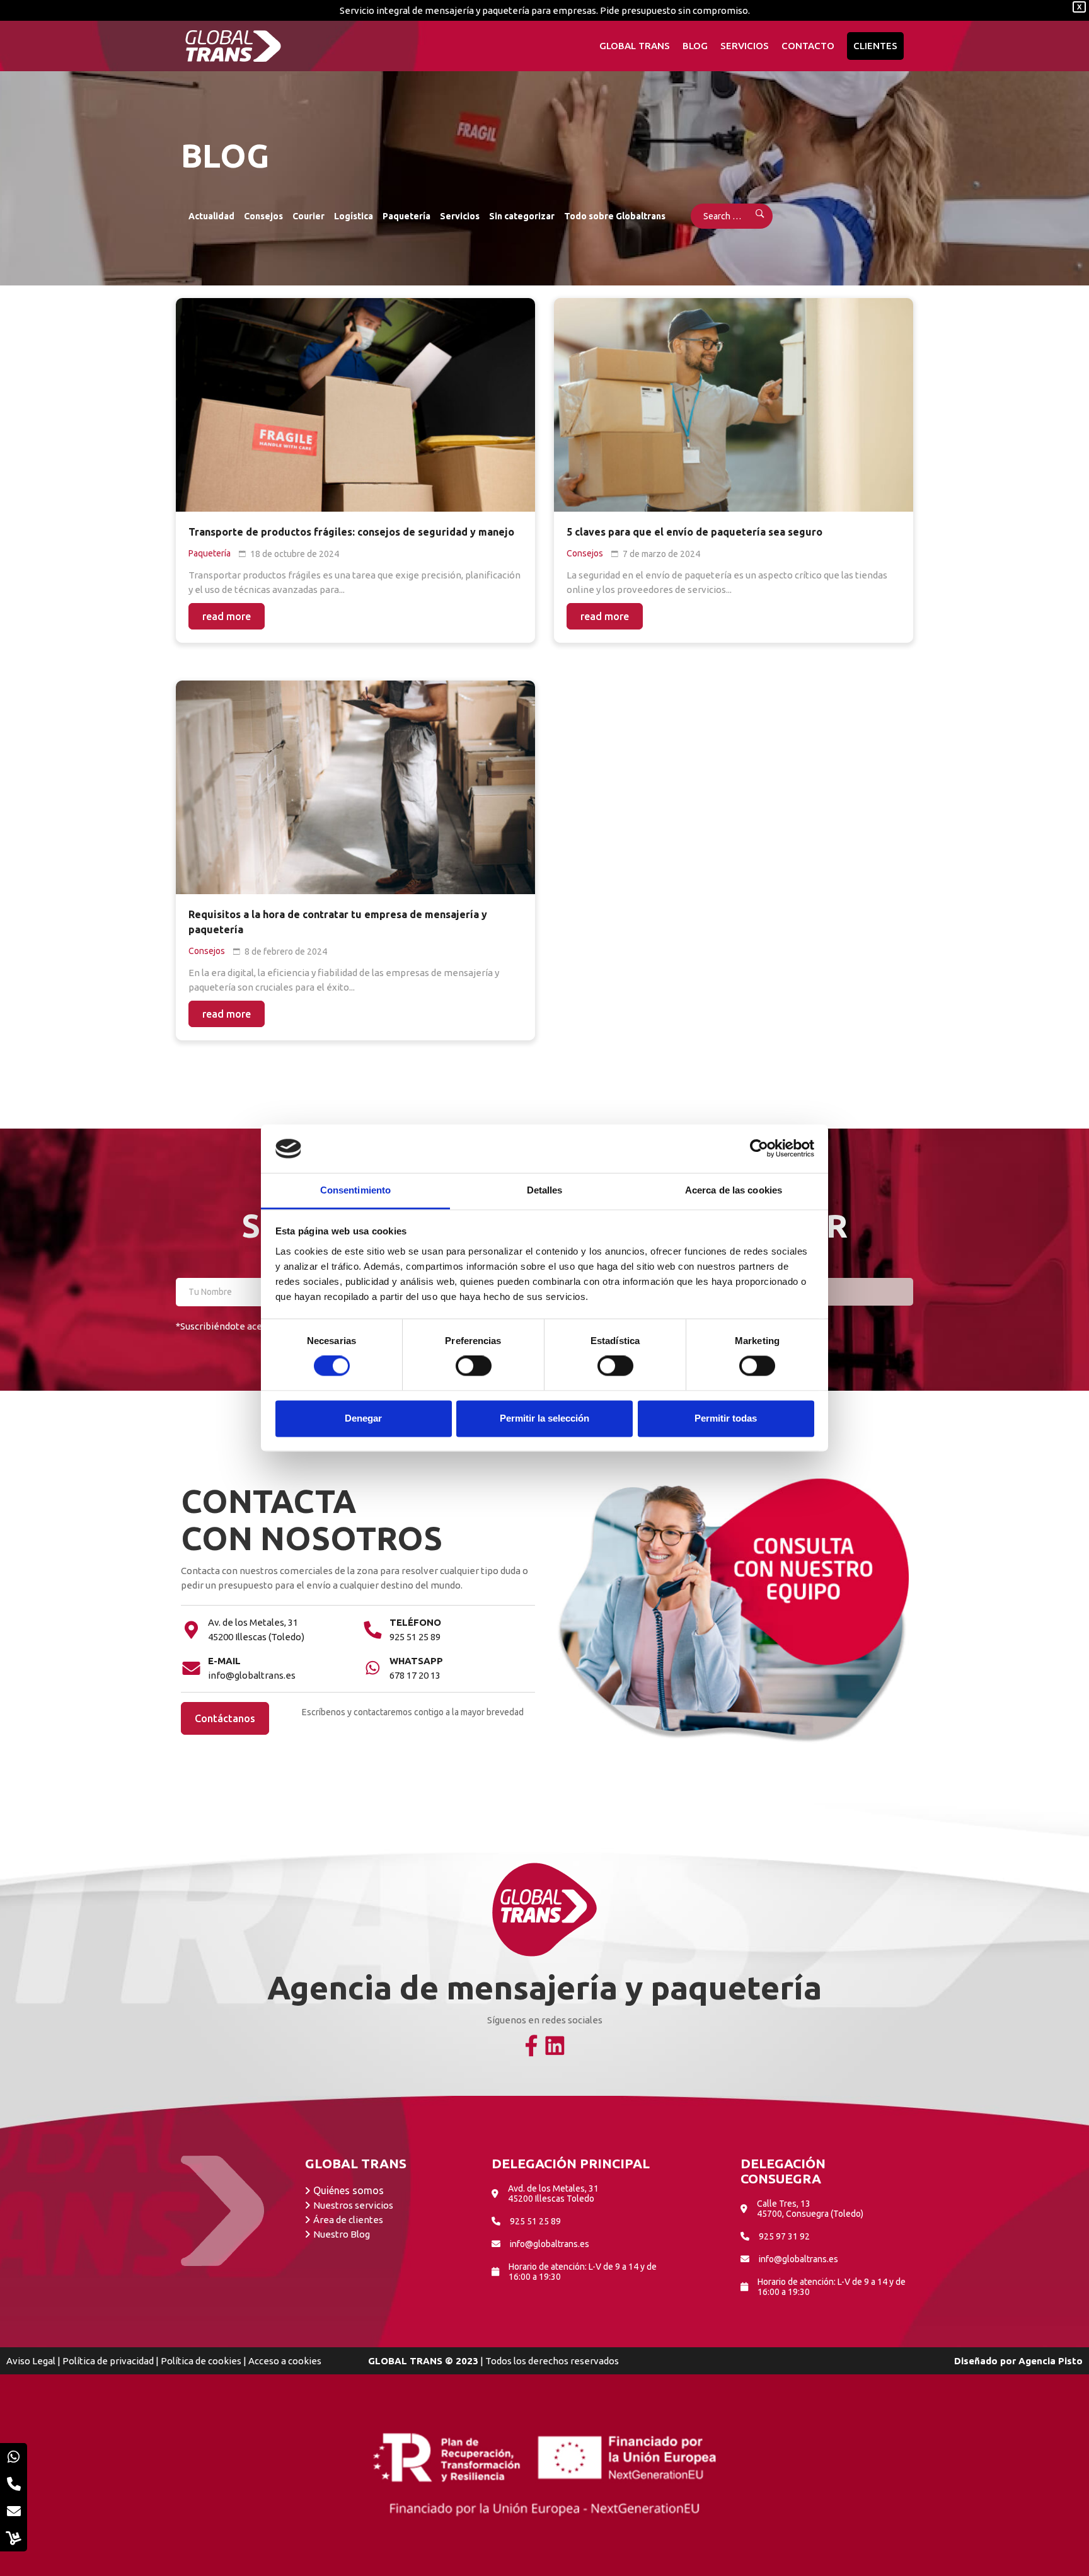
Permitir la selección (544, 1418)
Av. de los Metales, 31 (253, 1622)
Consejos (263, 216)
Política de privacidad (108, 2361)
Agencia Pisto (1051, 2361)
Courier (308, 216)
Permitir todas (726, 1418)
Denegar (363, 1418)
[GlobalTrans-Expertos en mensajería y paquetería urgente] (233, 46)
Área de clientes (348, 2220)
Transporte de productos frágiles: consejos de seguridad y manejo (351, 532)
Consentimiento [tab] (355, 1190)
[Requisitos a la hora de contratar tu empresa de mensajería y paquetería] (355, 787)
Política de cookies (201, 2361)
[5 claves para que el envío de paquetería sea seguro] (734, 405)
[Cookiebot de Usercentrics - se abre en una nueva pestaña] (759, 1149)
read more (227, 616)
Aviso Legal (31, 2361)
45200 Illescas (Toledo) (256, 1637)
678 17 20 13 (415, 1675)
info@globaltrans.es (252, 1675)
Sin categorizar (522, 216)
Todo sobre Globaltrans (615, 216)
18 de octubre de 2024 (295, 554)
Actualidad (211, 216)
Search (752, 216)
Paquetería (406, 216)
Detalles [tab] (545, 1190)
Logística (354, 216)
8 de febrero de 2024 (286, 952)
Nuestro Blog (342, 2234)
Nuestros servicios (353, 2205)
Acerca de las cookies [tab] (734, 1190)
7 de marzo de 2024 (661, 554)
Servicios (460, 216)
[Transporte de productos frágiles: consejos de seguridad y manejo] (355, 405)
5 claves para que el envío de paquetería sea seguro (694, 532)
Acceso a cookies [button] (285, 2361)
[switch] (474, 1366)
